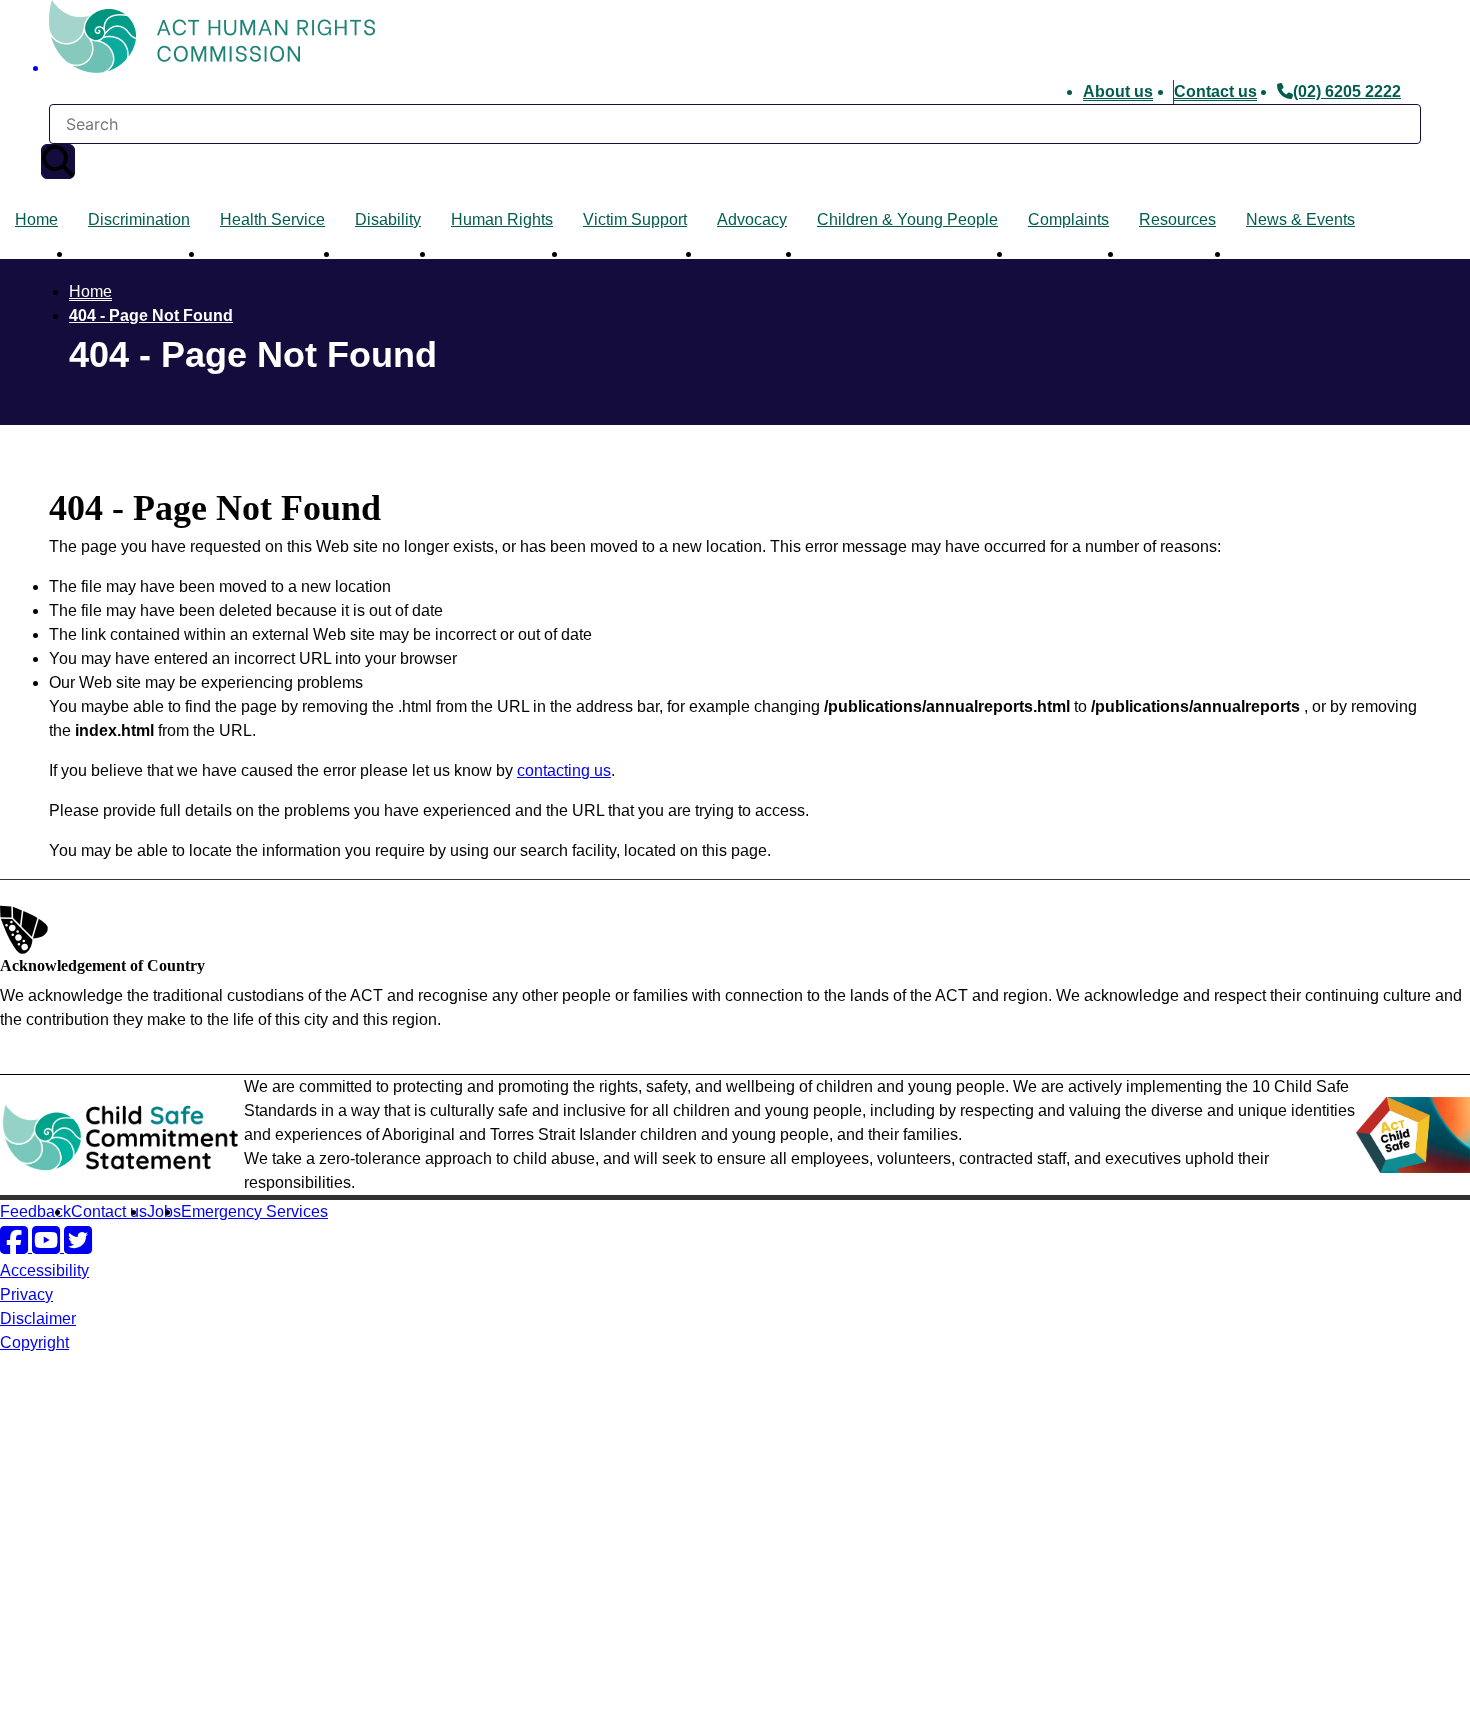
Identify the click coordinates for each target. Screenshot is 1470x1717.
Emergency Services (254, 1211)
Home (36, 219)
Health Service (272, 219)
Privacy (26, 1294)
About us (1118, 91)
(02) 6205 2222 (1347, 91)
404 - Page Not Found (151, 315)
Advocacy (752, 219)
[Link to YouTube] (48, 1246)
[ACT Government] (70, 1704)
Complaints (1068, 219)
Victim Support (635, 219)
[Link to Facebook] (16, 1246)
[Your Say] (111, 1546)
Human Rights (502, 219)
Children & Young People (907, 219)
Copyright (34, 1342)
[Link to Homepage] (735, 40)
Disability (388, 219)
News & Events (1300, 219)
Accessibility (44, 1270)
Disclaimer (38, 1318)
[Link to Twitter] (78, 1246)
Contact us (1215, 91)
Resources (1177, 219)
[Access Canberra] (70, 1625)
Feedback (35, 1211)
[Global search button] (58, 161)
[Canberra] (70, 1421)
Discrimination (139, 219)
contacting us (564, 770)
